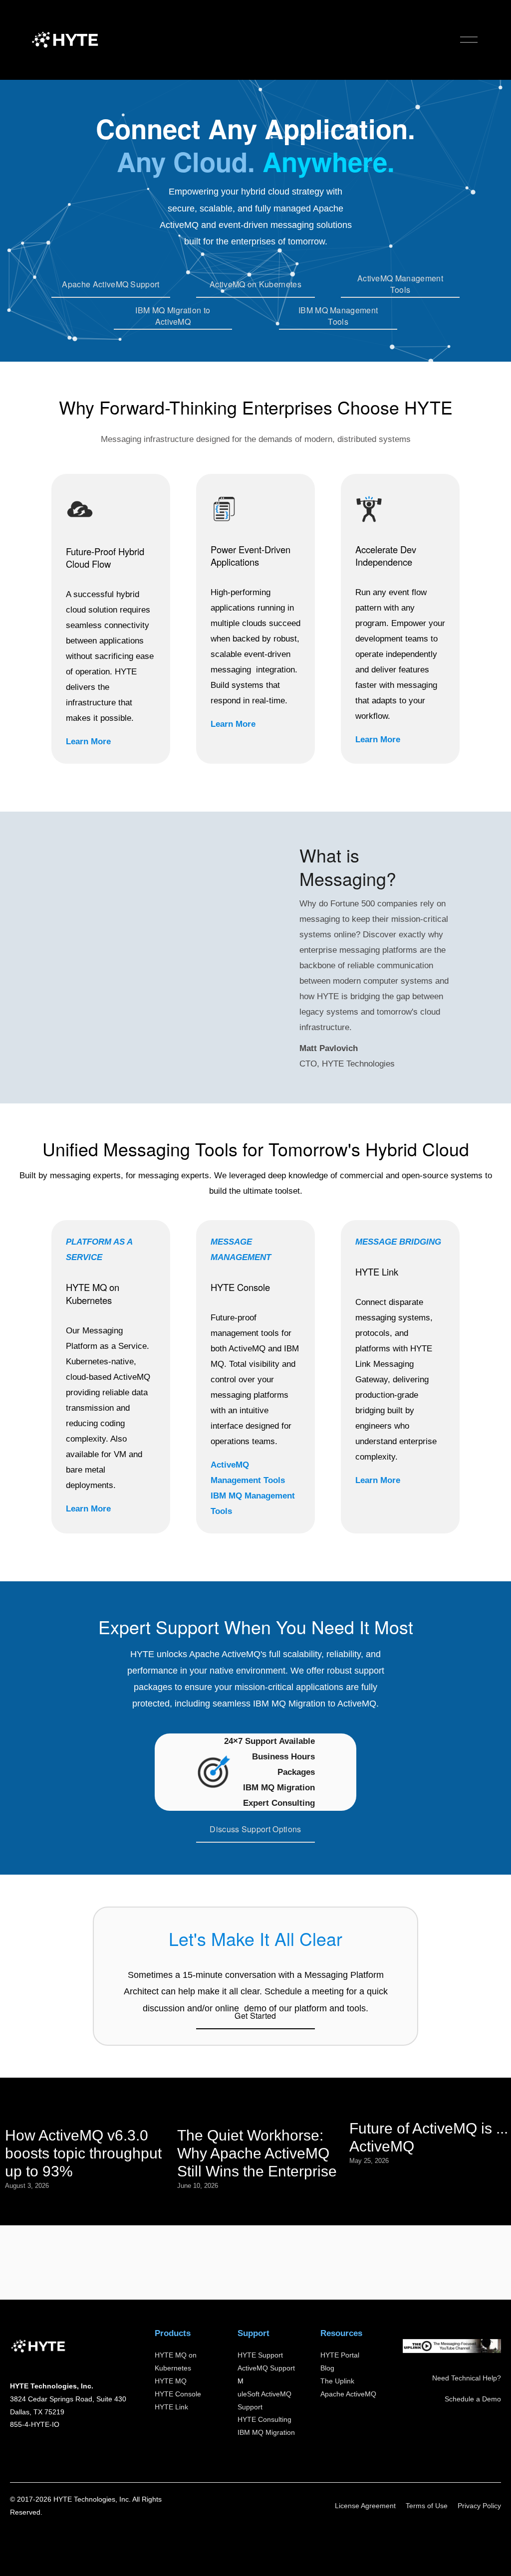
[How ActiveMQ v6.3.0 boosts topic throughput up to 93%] (86, 2112)
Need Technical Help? (467, 2378)
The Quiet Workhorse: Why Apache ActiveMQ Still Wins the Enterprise (257, 2153)
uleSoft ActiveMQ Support (264, 2400)
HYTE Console (178, 2394)
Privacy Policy (479, 2506)
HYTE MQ (171, 2381)
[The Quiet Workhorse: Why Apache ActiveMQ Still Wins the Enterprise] (258, 2112)
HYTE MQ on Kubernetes (176, 2361)
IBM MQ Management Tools (338, 316)
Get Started (255, 2016)
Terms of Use (427, 2506)
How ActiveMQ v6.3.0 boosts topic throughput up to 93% (83, 2153)
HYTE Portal (340, 2355)
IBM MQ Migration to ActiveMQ (173, 316)
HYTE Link (171, 2407)
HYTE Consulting (264, 2419)
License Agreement (365, 2506)
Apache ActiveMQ (348, 2394)
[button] (142, 948)
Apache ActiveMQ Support (111, 284)
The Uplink (337, 2381)
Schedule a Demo (473, 2399)
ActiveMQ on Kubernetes (255, 284)
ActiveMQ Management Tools (400, 284)
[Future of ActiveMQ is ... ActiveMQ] (430, 2108)
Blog (327, 2368)
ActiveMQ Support (266, 2368)
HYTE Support (260, 2355)
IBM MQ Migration (266, 2432)
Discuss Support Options (255, 1829)
